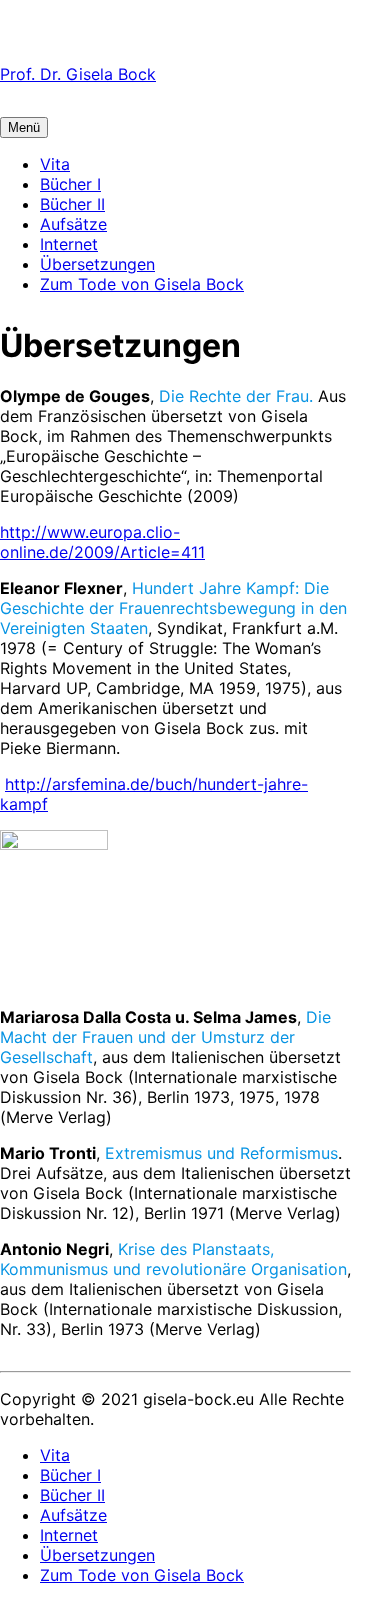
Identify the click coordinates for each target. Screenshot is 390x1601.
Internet (69, 244)
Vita (55, 164)
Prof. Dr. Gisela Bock (78, 74)
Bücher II (72, 204)
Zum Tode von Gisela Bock (142, 284)
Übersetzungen (97, 264)
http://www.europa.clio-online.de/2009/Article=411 (102, 542)
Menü (24, 127)
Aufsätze (73, 224)
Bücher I (70, 184)
